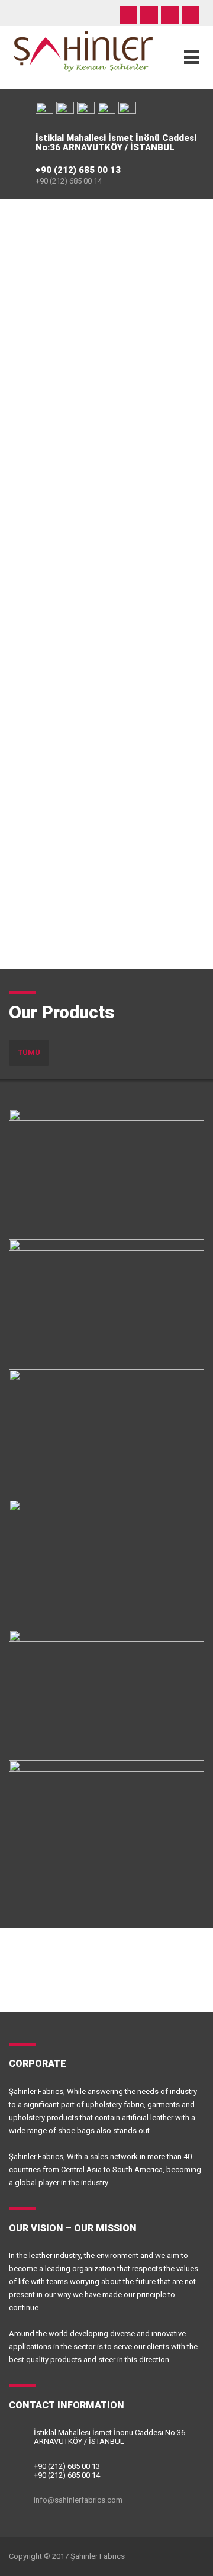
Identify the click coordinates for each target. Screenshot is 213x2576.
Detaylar (57, 1221)
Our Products (62, 1012)
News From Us (68, 1955)
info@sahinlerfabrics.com (78, 2500)
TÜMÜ (29, 1052)
